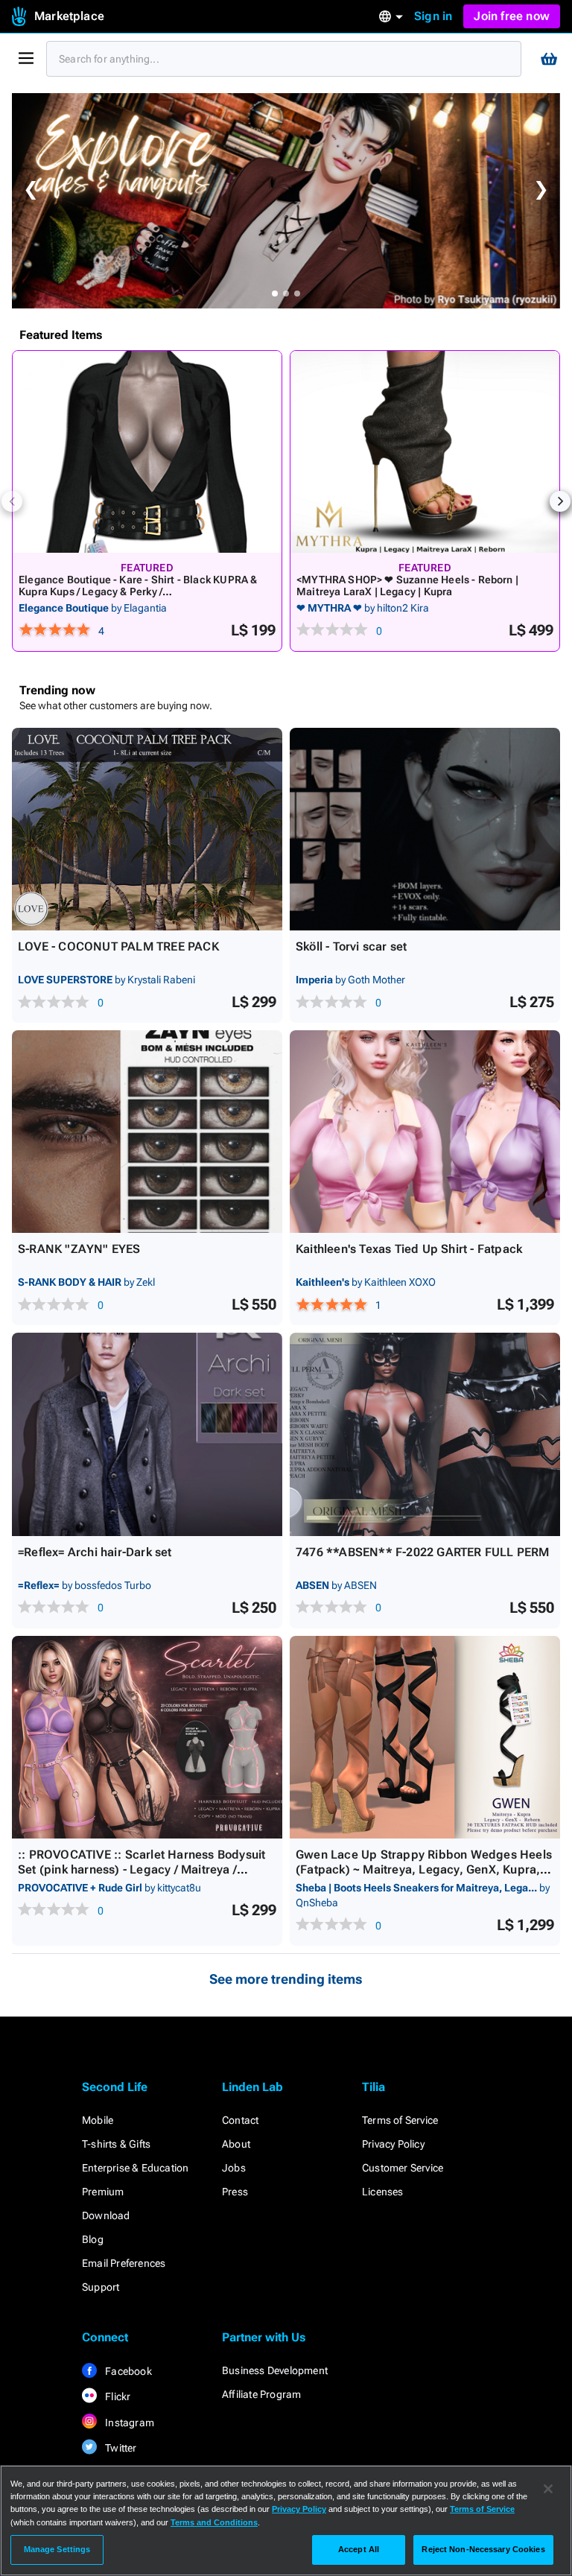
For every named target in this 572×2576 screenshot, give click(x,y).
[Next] (560, 501)
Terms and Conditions (214, 2522)
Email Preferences (124, 2263)
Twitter (120, 2448)
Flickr (117, 2396)
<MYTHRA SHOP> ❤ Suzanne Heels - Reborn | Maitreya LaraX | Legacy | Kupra (407, 586)
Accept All (359, 2549)
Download (106, 2215)
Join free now (512, 16)
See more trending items (286, 1979)
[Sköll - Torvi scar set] (425, 829)
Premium (103, 2192)
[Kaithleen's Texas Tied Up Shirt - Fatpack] (425, 1132)
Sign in (433, 16)
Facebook (127, 2371)
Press (235, 2192)
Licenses (383, 2192)
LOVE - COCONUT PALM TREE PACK (118, 946)
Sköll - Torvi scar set (351, 946)
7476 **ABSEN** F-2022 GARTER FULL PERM (423, 1552)
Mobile (98, 2120)
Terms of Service (400, 2120)
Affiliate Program (261, 2394)
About (236, 2144)
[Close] (548, 2489)
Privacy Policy (393, 2144)
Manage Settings (57, 2549)
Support (101, 2287)
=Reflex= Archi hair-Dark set (95, 1552)
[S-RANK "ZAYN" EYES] (147, 1132)
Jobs (234, 2168)
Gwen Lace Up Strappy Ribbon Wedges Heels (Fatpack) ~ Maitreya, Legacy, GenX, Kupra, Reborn (424, 1869)
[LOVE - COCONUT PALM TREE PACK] (147, 829)
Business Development (275, 2370)
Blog (93, 2239)
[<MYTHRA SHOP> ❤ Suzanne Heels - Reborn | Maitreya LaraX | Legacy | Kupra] (425, 452)
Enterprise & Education (135, 2168)
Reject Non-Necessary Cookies (483, 2549)
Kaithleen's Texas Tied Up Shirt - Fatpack (409, 1249)
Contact (240, 2120)
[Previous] (12, 501)
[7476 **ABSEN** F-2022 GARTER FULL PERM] (425, 1434)
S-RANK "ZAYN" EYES (79, 1249)
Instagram (128, 2423)
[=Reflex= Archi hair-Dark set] (147, 1434)
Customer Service (403, 2168)
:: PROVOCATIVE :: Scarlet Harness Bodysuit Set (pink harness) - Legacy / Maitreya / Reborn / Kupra (142, 1869)
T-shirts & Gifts (116, 2144)
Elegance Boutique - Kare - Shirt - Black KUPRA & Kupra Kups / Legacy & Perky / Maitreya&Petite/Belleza (138, 591)
